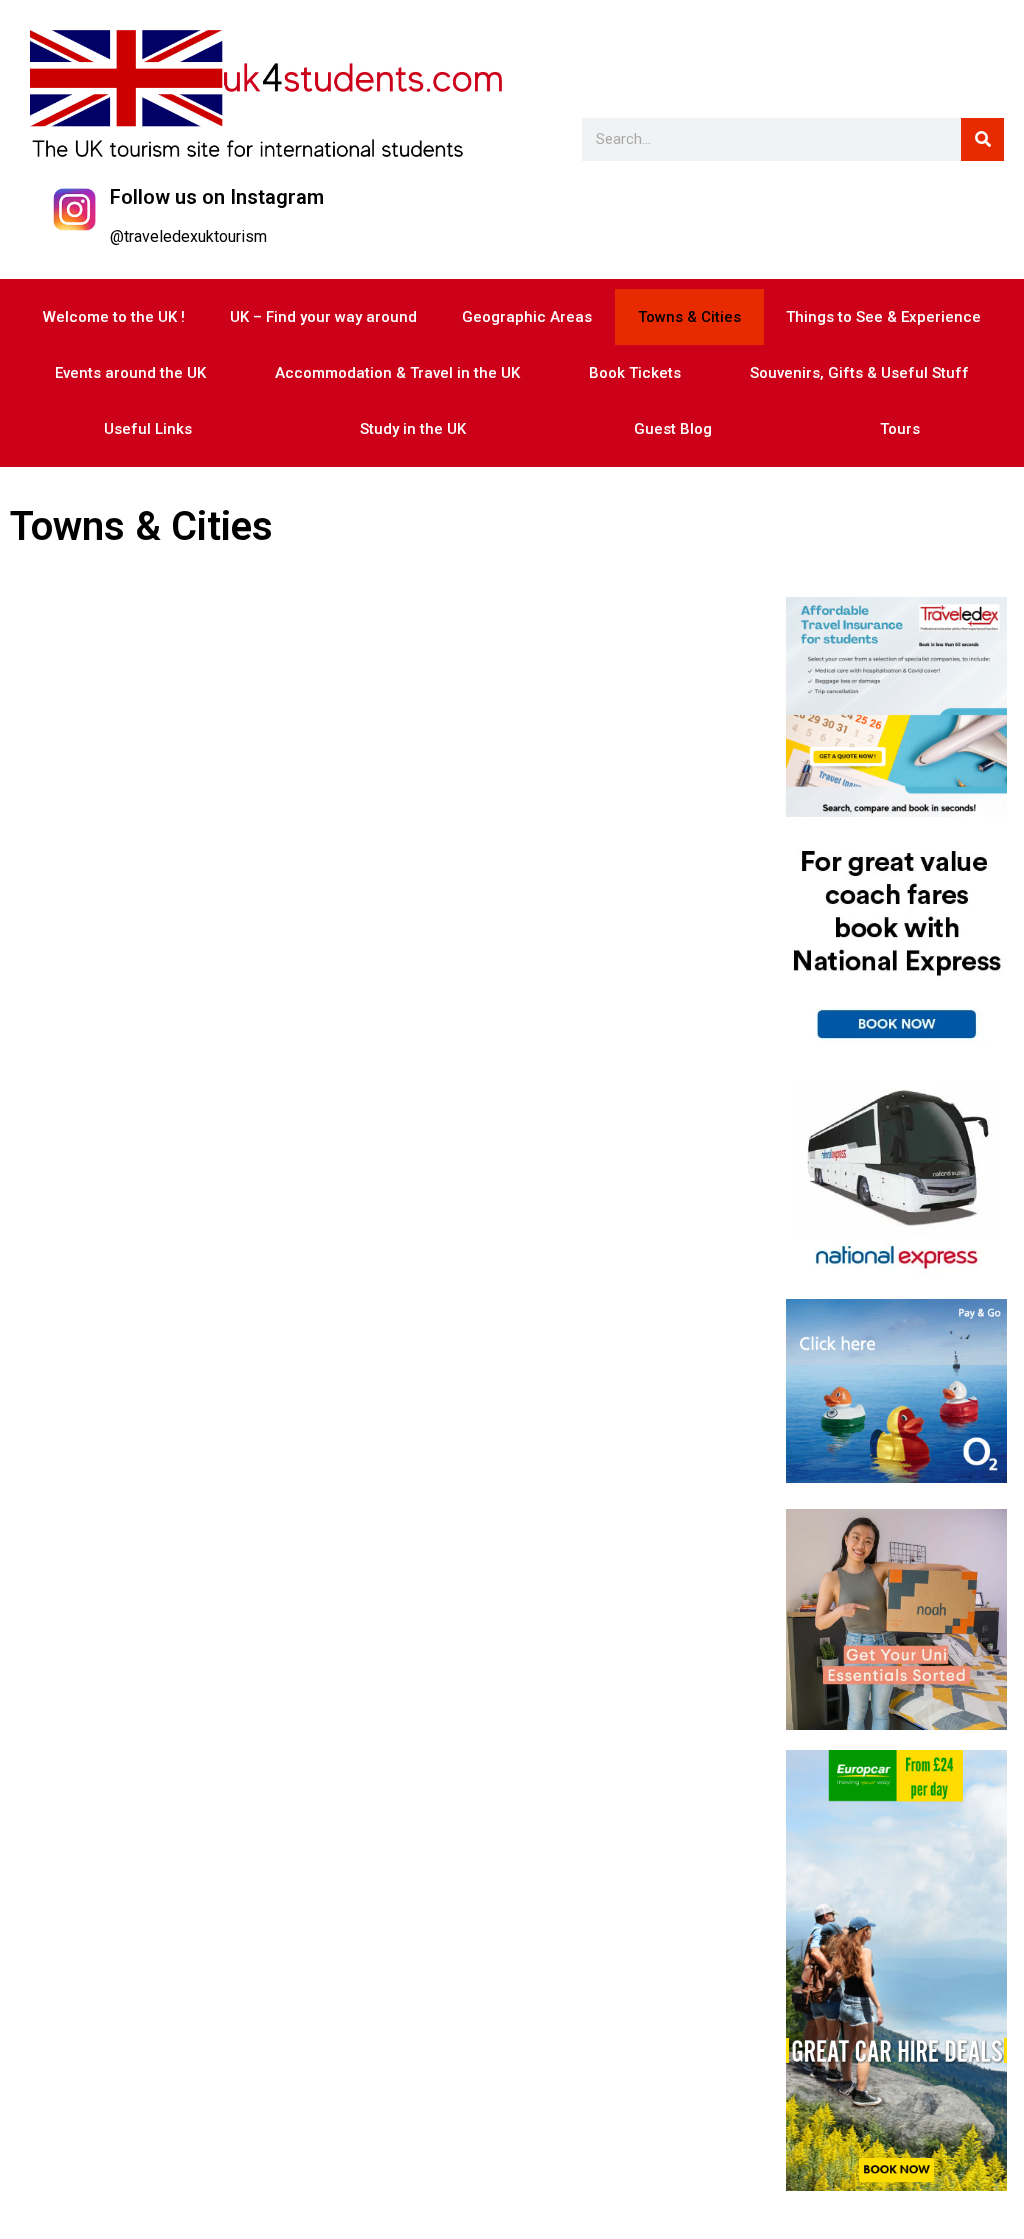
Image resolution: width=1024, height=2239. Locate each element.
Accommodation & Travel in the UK (397, 373)
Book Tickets (635, 373)
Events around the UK (130, 373)
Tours (900, 429)
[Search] (982, 139)
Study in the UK (413, 429)
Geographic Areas (527, 317)
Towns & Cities (689, 317)
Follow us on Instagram (217, 197)
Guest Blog (673, 429)
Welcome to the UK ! (114, 317)
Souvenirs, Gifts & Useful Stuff (859, 373)
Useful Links (148, 429)
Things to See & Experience (883, 317)
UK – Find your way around (323, 317)
